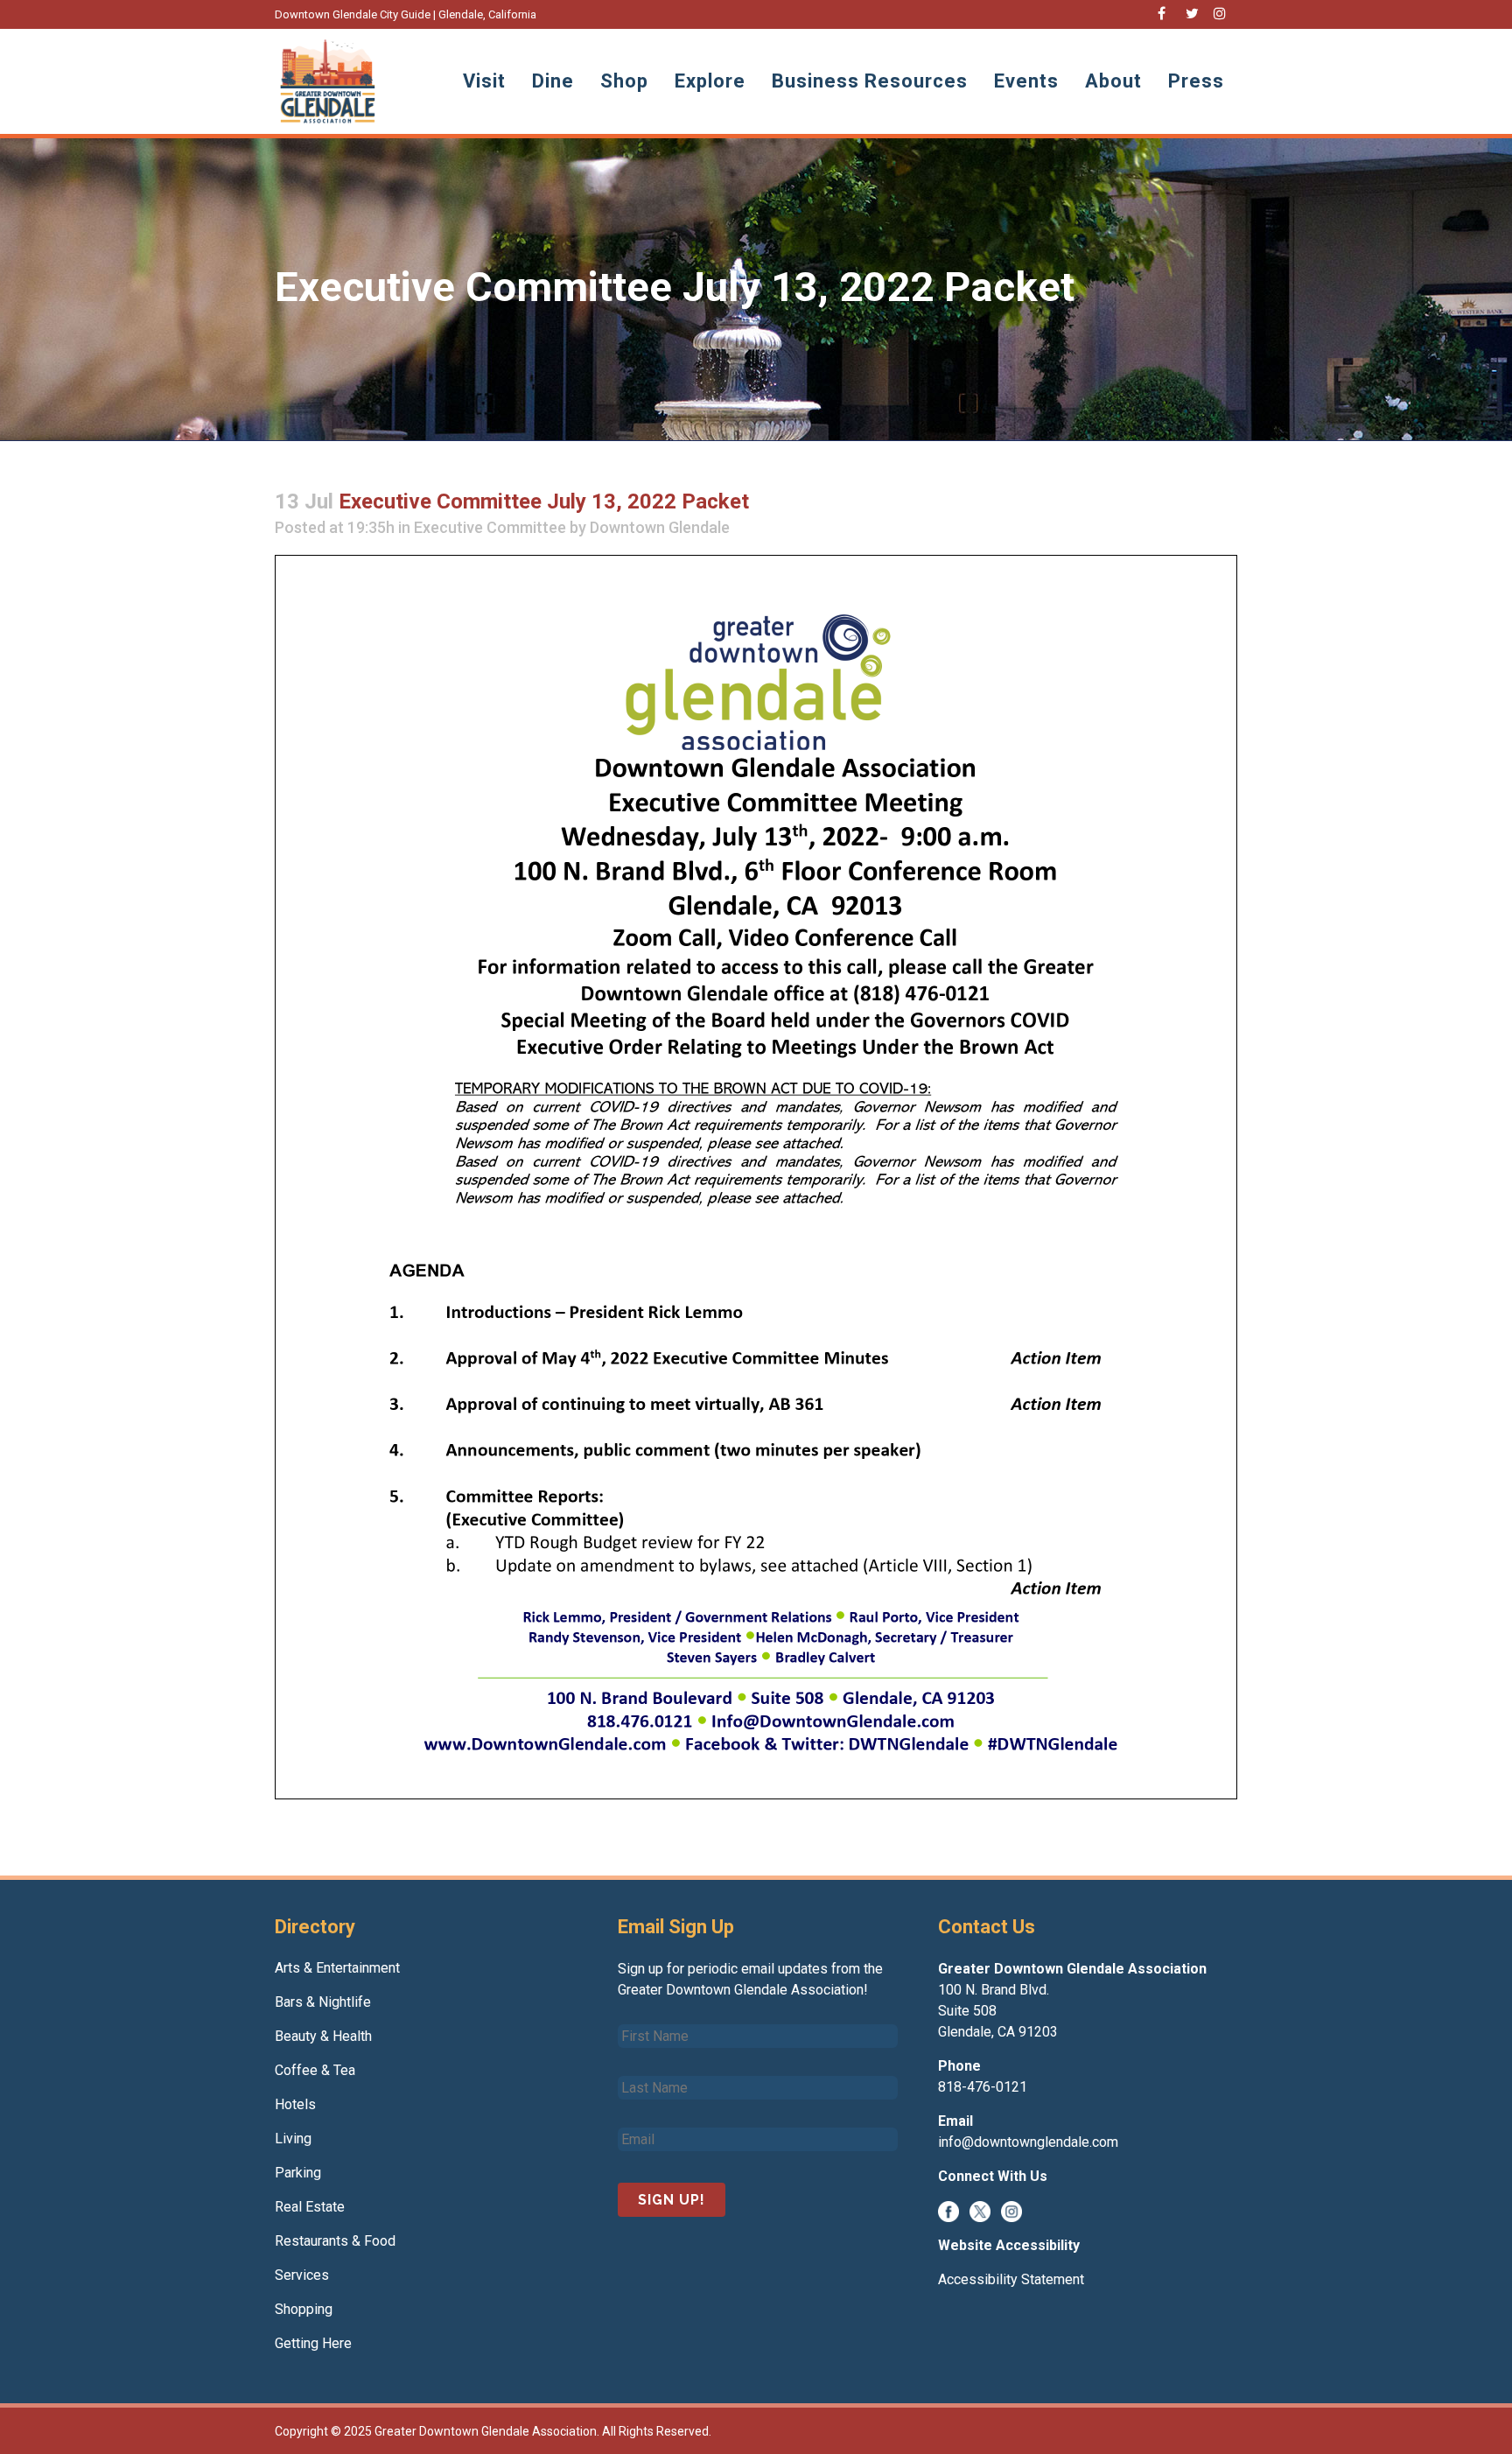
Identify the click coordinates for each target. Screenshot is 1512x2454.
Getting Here (313, 2343)
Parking (298, 2173)
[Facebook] (948, 2210)
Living (293, 2138)
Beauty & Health (323, 2036)
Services (302, 2275)
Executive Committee (490, 527)
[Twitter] (980, 2210)
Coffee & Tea (315, 2070)
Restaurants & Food (335, 2241)
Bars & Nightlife (323, 2002)
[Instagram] (1011, 2210)
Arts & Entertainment (337, 1968)
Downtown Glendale (660, 527)
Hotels (295, 2104)
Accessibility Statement (1011, 2279)
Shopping (304, 2309)
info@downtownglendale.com (1028, 2142)
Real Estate (310, 2207)
